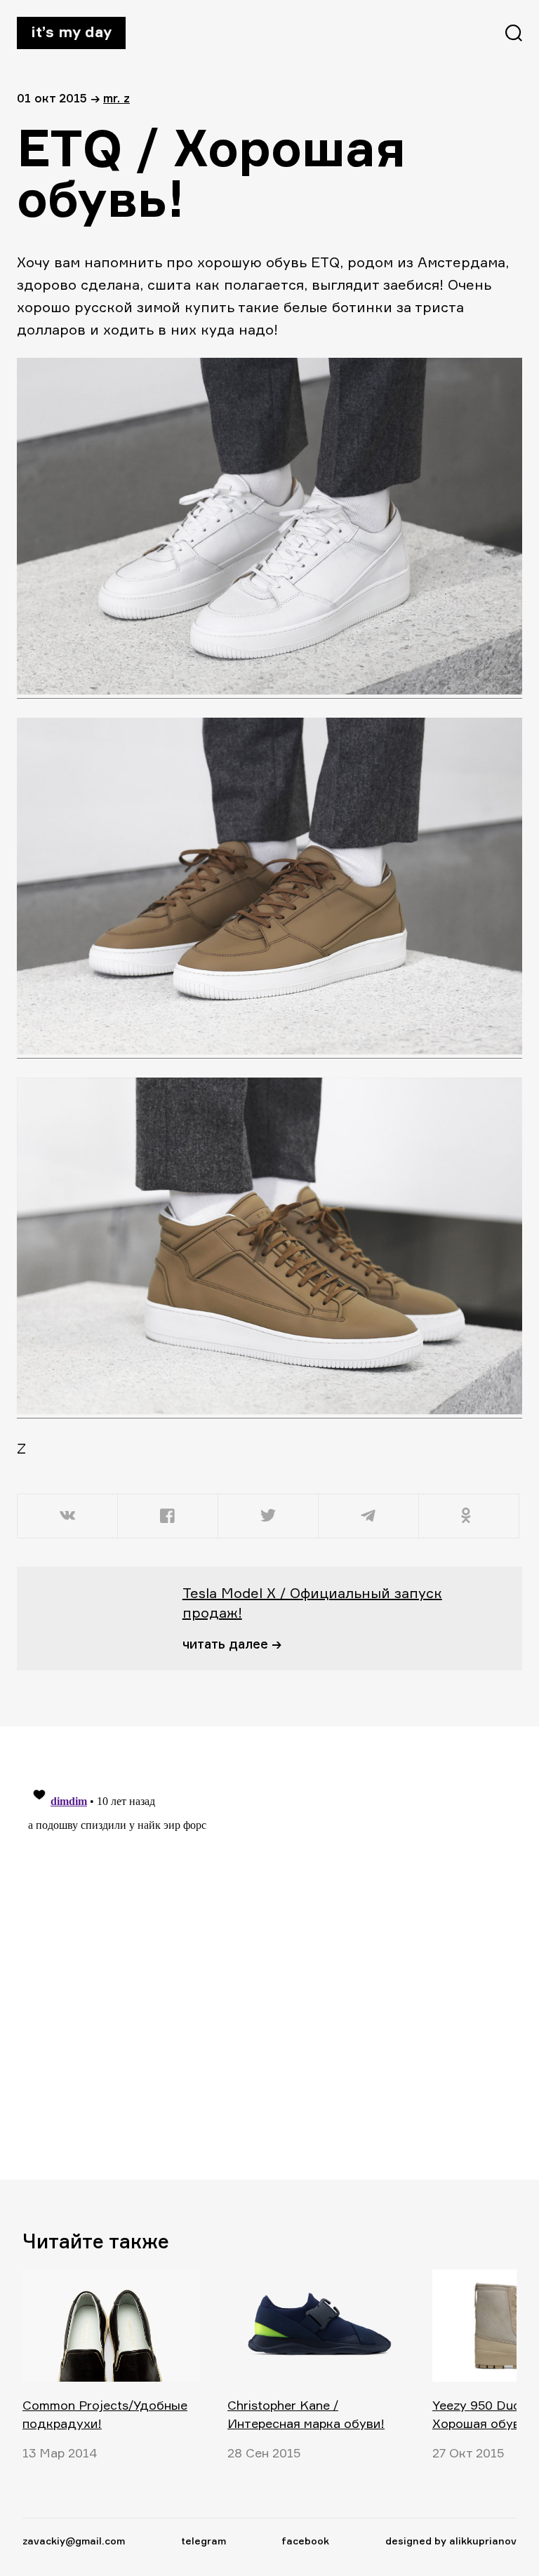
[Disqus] (261, 1952)
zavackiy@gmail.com (74, 2541)
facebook (305, 2541)
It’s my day (71, 32)
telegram (204, 2541)
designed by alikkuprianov (451, 2541)
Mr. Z (117, 98)
